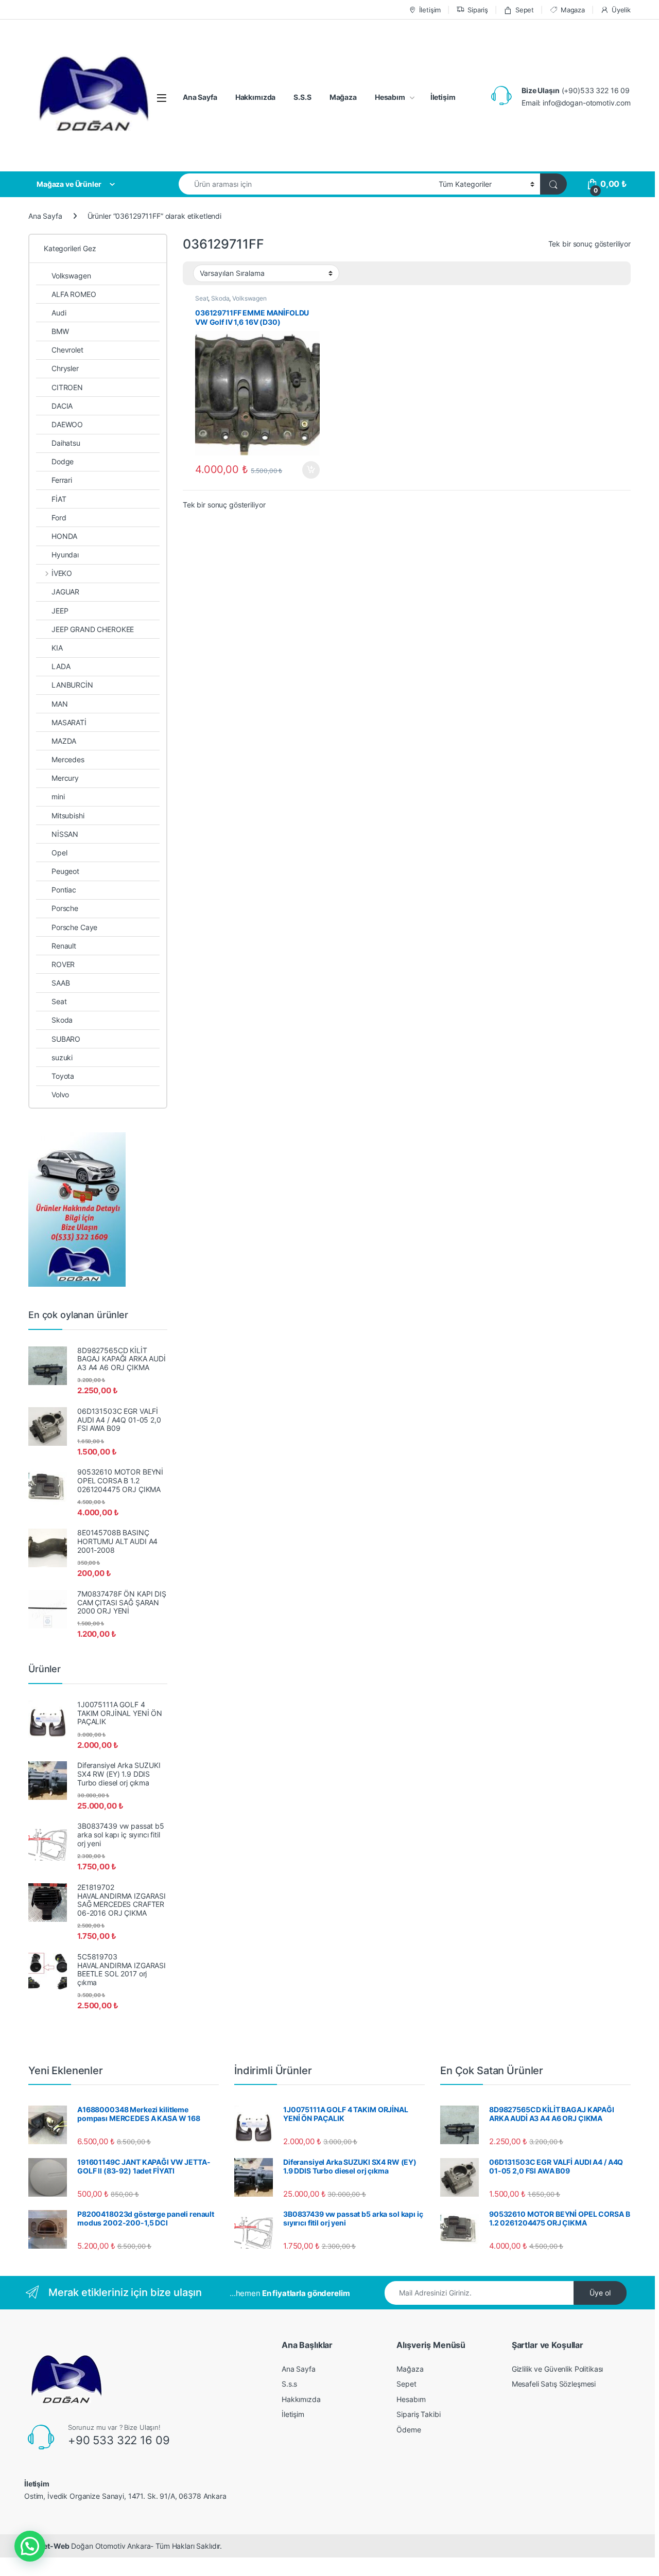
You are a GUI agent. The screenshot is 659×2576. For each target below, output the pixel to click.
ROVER (63, 964)
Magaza (573, 10)
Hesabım (390, 97)
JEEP (60, 611)
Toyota (63, 1076)
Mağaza (343, 97)
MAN (60, 704)
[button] (30, 2546)
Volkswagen (249, 298)
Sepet (525, 10)
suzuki (62, 1057)
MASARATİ (69, 722)
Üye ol (600, 2293)
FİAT (59, 499)
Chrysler (65, 368)
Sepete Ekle (308, 470)
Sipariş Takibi (418, 2414)
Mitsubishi (68, 816)
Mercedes (68, 759)
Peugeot (65, 871)
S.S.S (302, 97)
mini (58, 796)
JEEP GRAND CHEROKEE (93, 629)
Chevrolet (67, 350)
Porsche (65, 908)
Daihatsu (66, 443)
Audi (59, 313)
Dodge (63, 461)
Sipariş (478, 10)
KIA (57, 648)
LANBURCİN (72, 685)
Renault (64, 946)
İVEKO (62, 573)
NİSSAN (65, 834)
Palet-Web (51, 2546)
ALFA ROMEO (74, 294)
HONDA (64, 536)
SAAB (60, 983)
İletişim (430, 10)
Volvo (60, 1094)
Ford (59, 518)
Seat (202, 298)
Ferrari (62, 480)
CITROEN (67, 387)
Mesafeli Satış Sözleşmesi (554, 2384)
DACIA (62, 406)
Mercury (65, 778)
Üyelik (621, 10)
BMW (60, 331)
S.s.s (289, 2384)
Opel (59, 853)
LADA (61, 666)
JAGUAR (65, 592)
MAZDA (64, 741)
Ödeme (409, 2430)
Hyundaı (65, 555)
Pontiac (64, 890)
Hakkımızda (256, 97)
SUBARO (66, 1039)
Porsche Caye (74, 927)
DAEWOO (67, 424)
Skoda (220, 298)
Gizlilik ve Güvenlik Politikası (558, 2369)
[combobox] (306, 184)
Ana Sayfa (200, 97)
